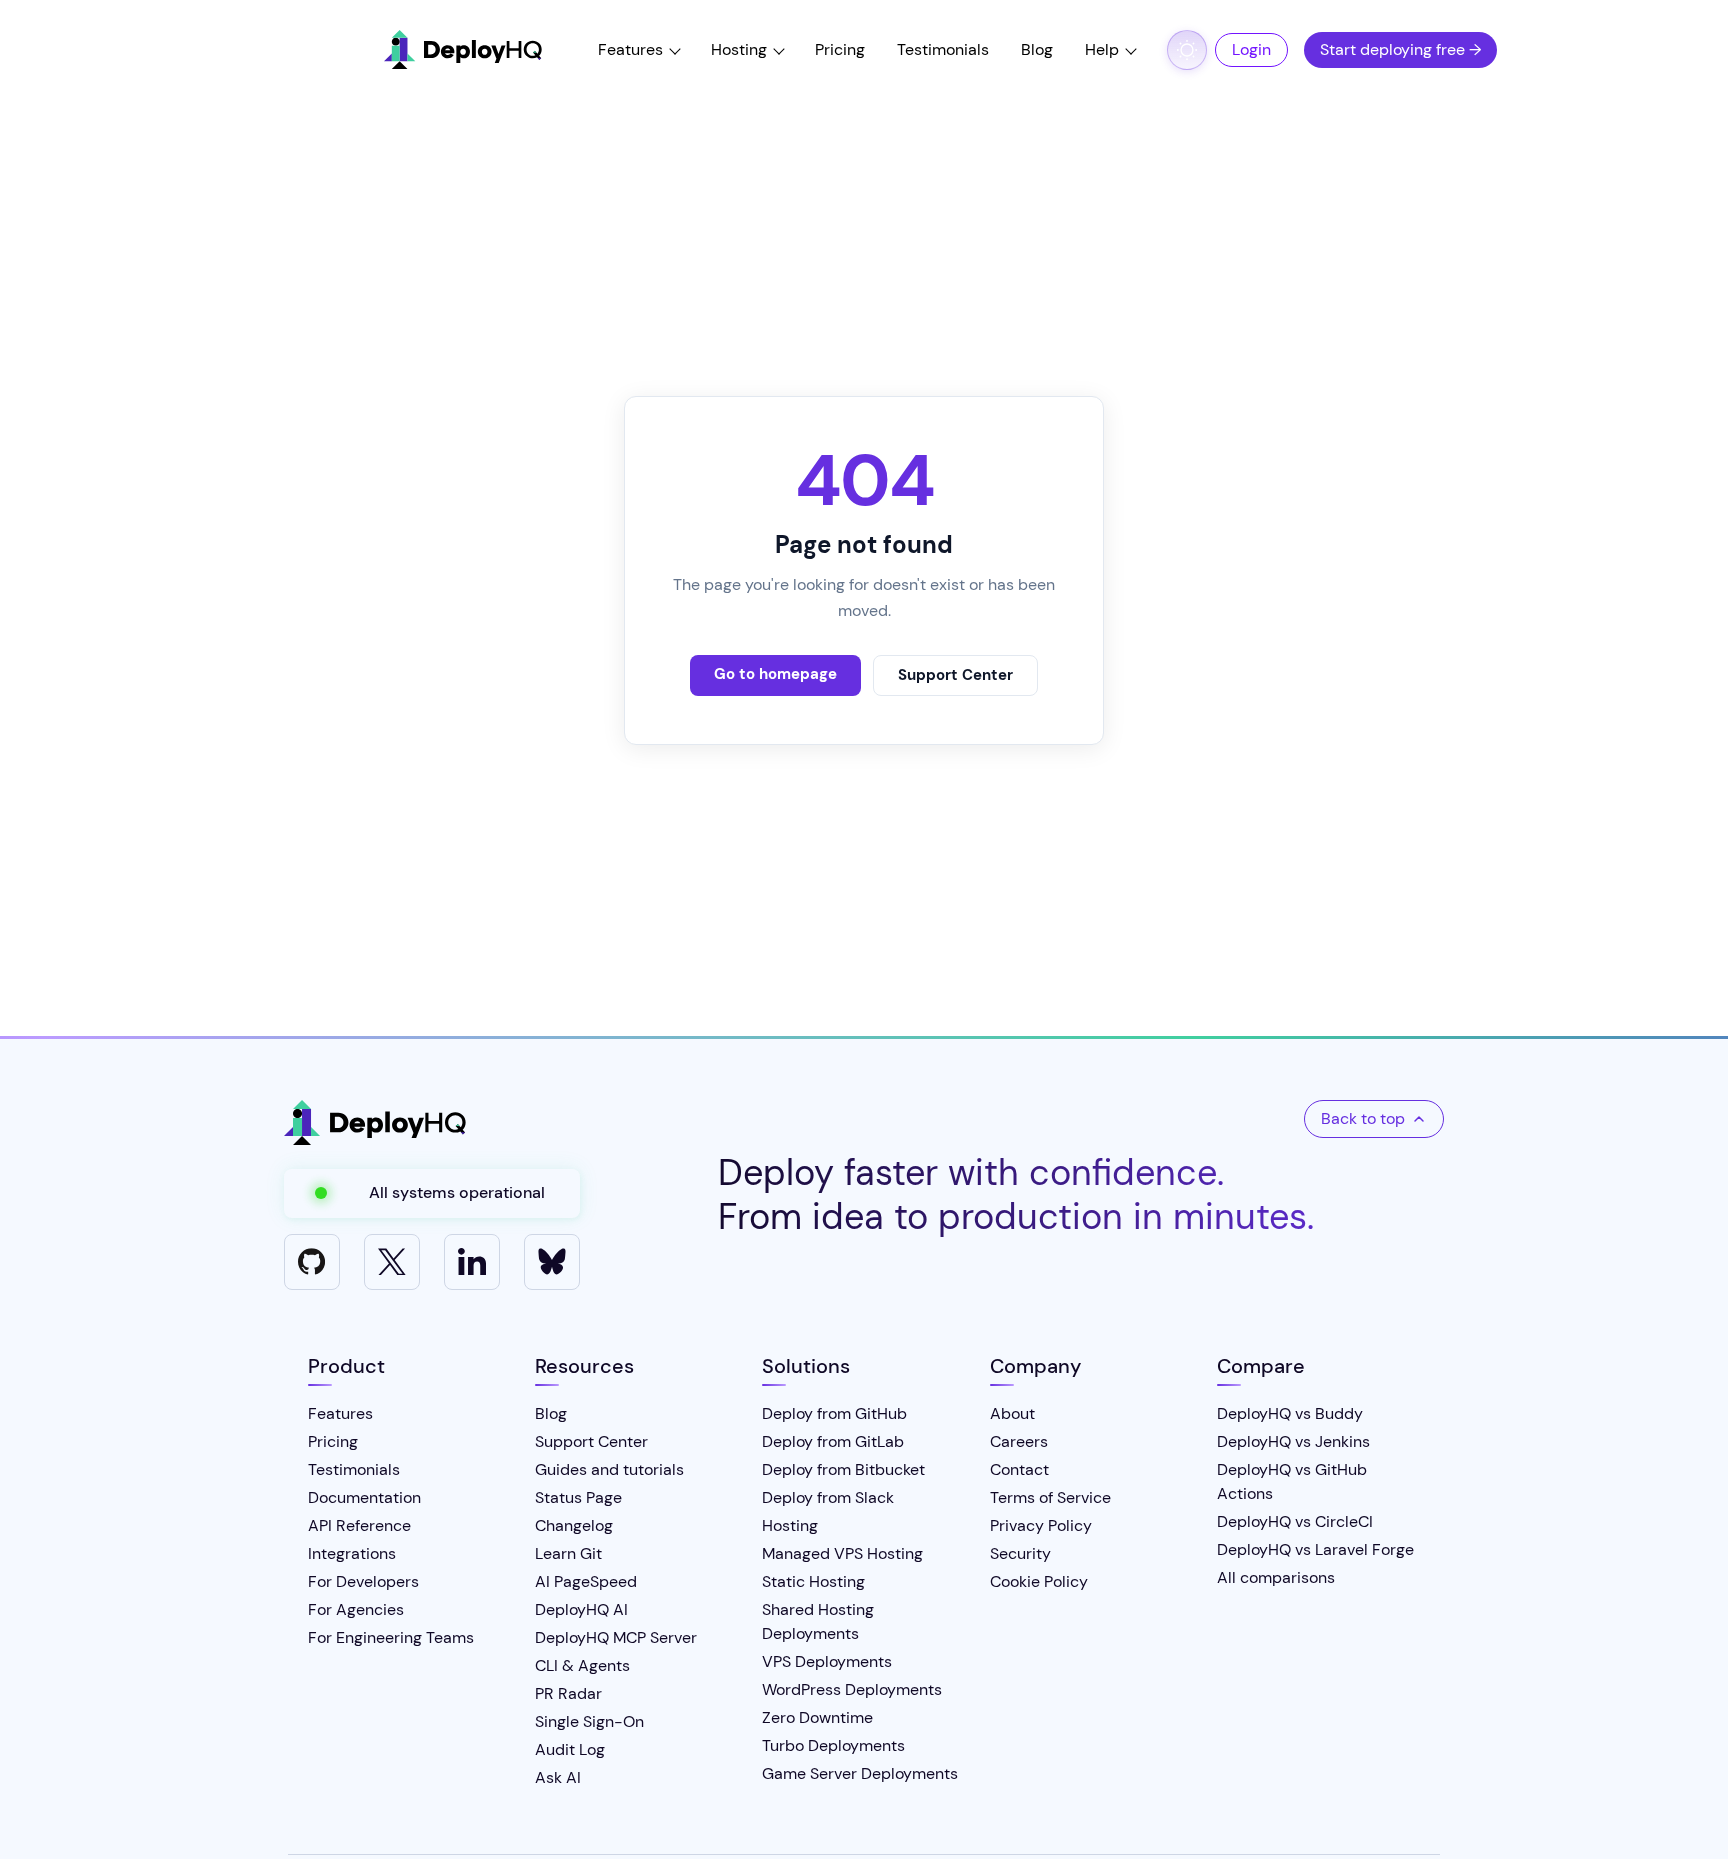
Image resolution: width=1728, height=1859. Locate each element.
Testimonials (943, 49)
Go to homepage (775, 674)
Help (1102, 49)
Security (1020, 1553)
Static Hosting (813, 1581)
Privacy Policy (1041, 1525)
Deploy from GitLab (833, 1441)
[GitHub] (312, 1262)
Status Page (578, 1497)
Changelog (574, 1525)
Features (630, 49)
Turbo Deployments (833, 1745)
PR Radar (568, 1693)
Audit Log (570, 1749)
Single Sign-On (589, 1721)
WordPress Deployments (852, 1689)
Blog (1037, 49)
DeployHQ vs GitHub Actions (1292, 1481)
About (1012, 1413)
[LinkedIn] (472, 1262)
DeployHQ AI (581, 1609)
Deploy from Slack (828, 1497)
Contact (1019, 1469)
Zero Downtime (817, 1717)
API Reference (359, 1525)
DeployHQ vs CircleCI (1295, 1521)
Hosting (739, 49)
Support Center (955, 675)
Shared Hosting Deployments (818, 1621)
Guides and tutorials (609, 1469)
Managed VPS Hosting (842, 1553)
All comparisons (1276, 1577)
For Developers (363, 1581)
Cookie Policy (1039, 1581)
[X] (392, 1262)
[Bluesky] (552, 1262)
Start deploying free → (1400, 49)
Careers (1019, 1441)
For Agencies (356, 1609)
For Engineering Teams (391, 1637)
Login (1251, 49)
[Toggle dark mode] (1187, 50)
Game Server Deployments (860, 1773)
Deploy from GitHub (834, 1413)
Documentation (364, 1497)
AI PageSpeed (586, 1581)
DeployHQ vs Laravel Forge (1315, 1549)
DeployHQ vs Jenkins (1293, 1441)
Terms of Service (1050, 1497)
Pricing (840, 49)
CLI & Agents (582, 1665)
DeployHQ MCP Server (616, 1637)
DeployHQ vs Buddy (1290, 1413)
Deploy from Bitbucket (843, 1469)
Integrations (352, 1553)
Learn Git (568, 1553)
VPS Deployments (827, 1661)
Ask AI (558, 1777)
